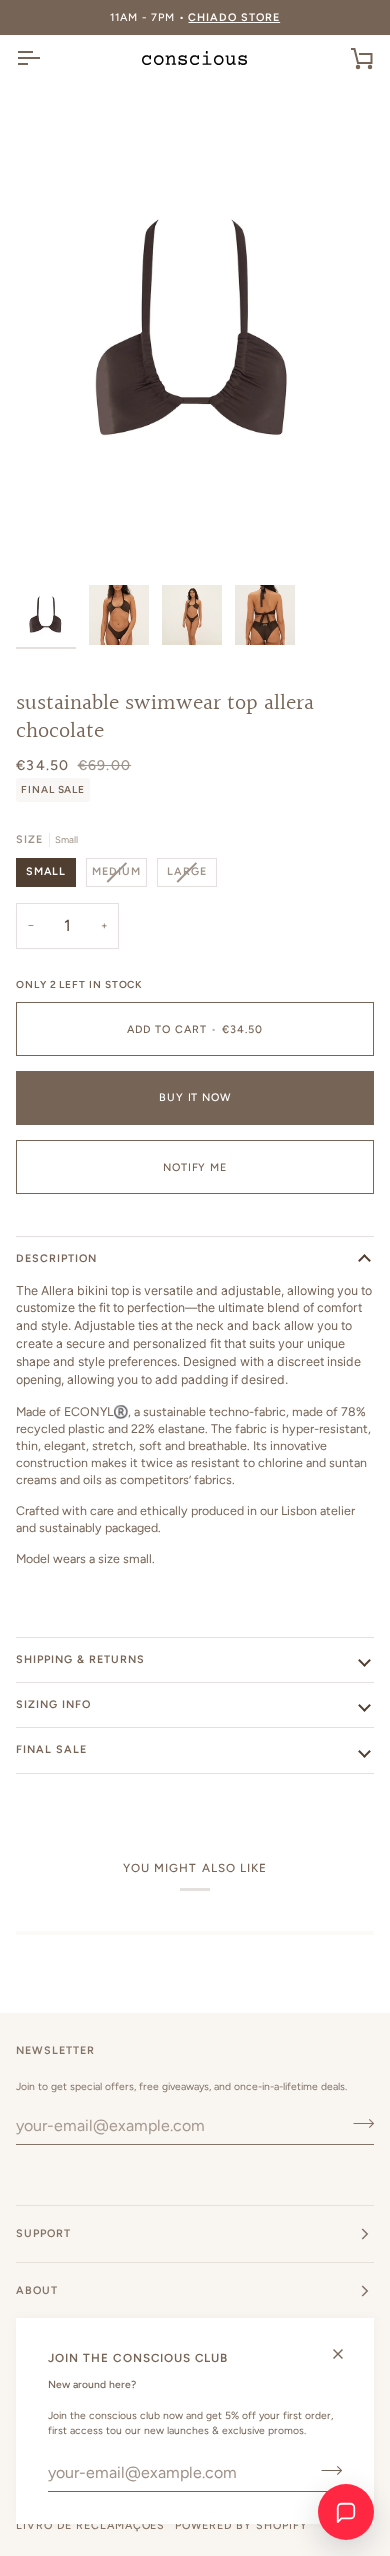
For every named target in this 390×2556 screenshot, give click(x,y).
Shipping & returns (80, 1659)
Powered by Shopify (241, 2525)
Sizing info (53, 1704)
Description (56, 1258)
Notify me (195, 1167)
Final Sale (51, 1749)
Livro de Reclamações (90, 2525)
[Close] (346, 2354)
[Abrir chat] (346, 2512)
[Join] (325, 2470)
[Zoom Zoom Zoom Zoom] (195, 330)
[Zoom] (53, 537)
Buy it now (195, 1097)
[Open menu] (46, 58)
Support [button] (43, 2233)
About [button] (37, 2290)
